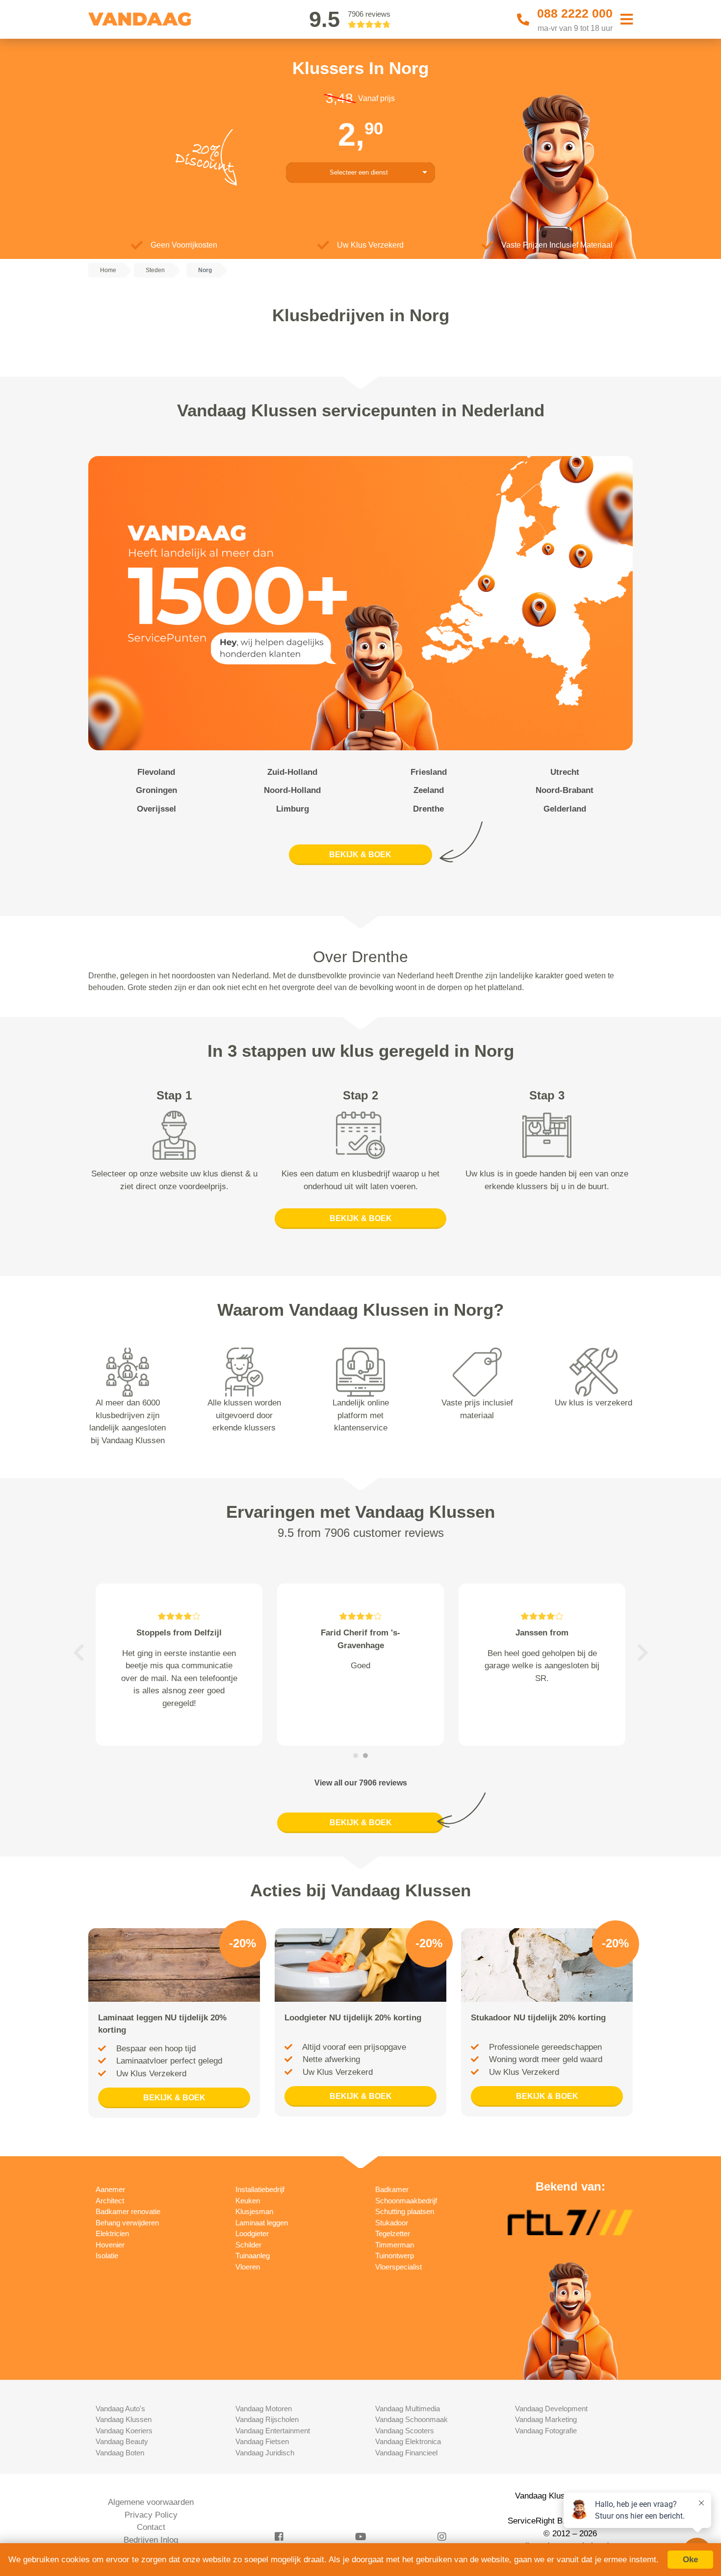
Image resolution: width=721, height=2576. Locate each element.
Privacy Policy (151, 2515)
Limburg (293, 809)
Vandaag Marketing (546, 2419)
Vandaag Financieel (406, 2453)
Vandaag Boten (120, 2453)
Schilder (248, 2245)
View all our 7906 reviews (361, 1783)
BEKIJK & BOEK (360, 854)
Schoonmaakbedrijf (406, 2201)
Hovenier (110, 2245)
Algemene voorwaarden (151, 2502)
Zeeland (429, 790)
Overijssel (156, 809)
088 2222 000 (575, 13)
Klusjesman (254, 2211)
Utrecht (565, 772)
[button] (78, 1653)
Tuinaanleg (253, 2256)
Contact (151, 2527)
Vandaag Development (551, 2409)
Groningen (156, 790)
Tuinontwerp (395, 2256)
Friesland (429, 772)
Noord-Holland (292, 790)
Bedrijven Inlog (151, 2540)
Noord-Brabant (565, 790)
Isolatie (107, 2256)
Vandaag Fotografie (546, 2431)
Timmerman (395, 2245)
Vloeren (248, 2267)
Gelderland (565, 809)
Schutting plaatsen (405, 2211)
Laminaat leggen (262, 2223)
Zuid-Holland (292, 772)
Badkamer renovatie (128, 2211)
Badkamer (392, 2189)
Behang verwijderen (127, 2223)
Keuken (248, 2201)
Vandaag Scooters (405, 2431)
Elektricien (112, 2233)
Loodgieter (252, 2233)
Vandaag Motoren (264, 2409)
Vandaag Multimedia (408, 2409)
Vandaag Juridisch (265, 2453)
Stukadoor (392, 2223)
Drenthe (428, 809)
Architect (110, 2201)
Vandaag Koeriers (124, 2431)
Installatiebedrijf (260, 2189)
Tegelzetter (393, 2233)
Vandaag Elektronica (408, 2441)
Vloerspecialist (399, 2267)
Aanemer (110, 2189)
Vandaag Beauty (122, 2441)
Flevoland (156, 772)
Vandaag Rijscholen (267, 2419)
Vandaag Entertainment (273, 2431)
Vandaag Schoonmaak (412, 2419)
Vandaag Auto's (120, 2409)
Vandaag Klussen (124, 2419)
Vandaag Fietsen (262, 2441)
